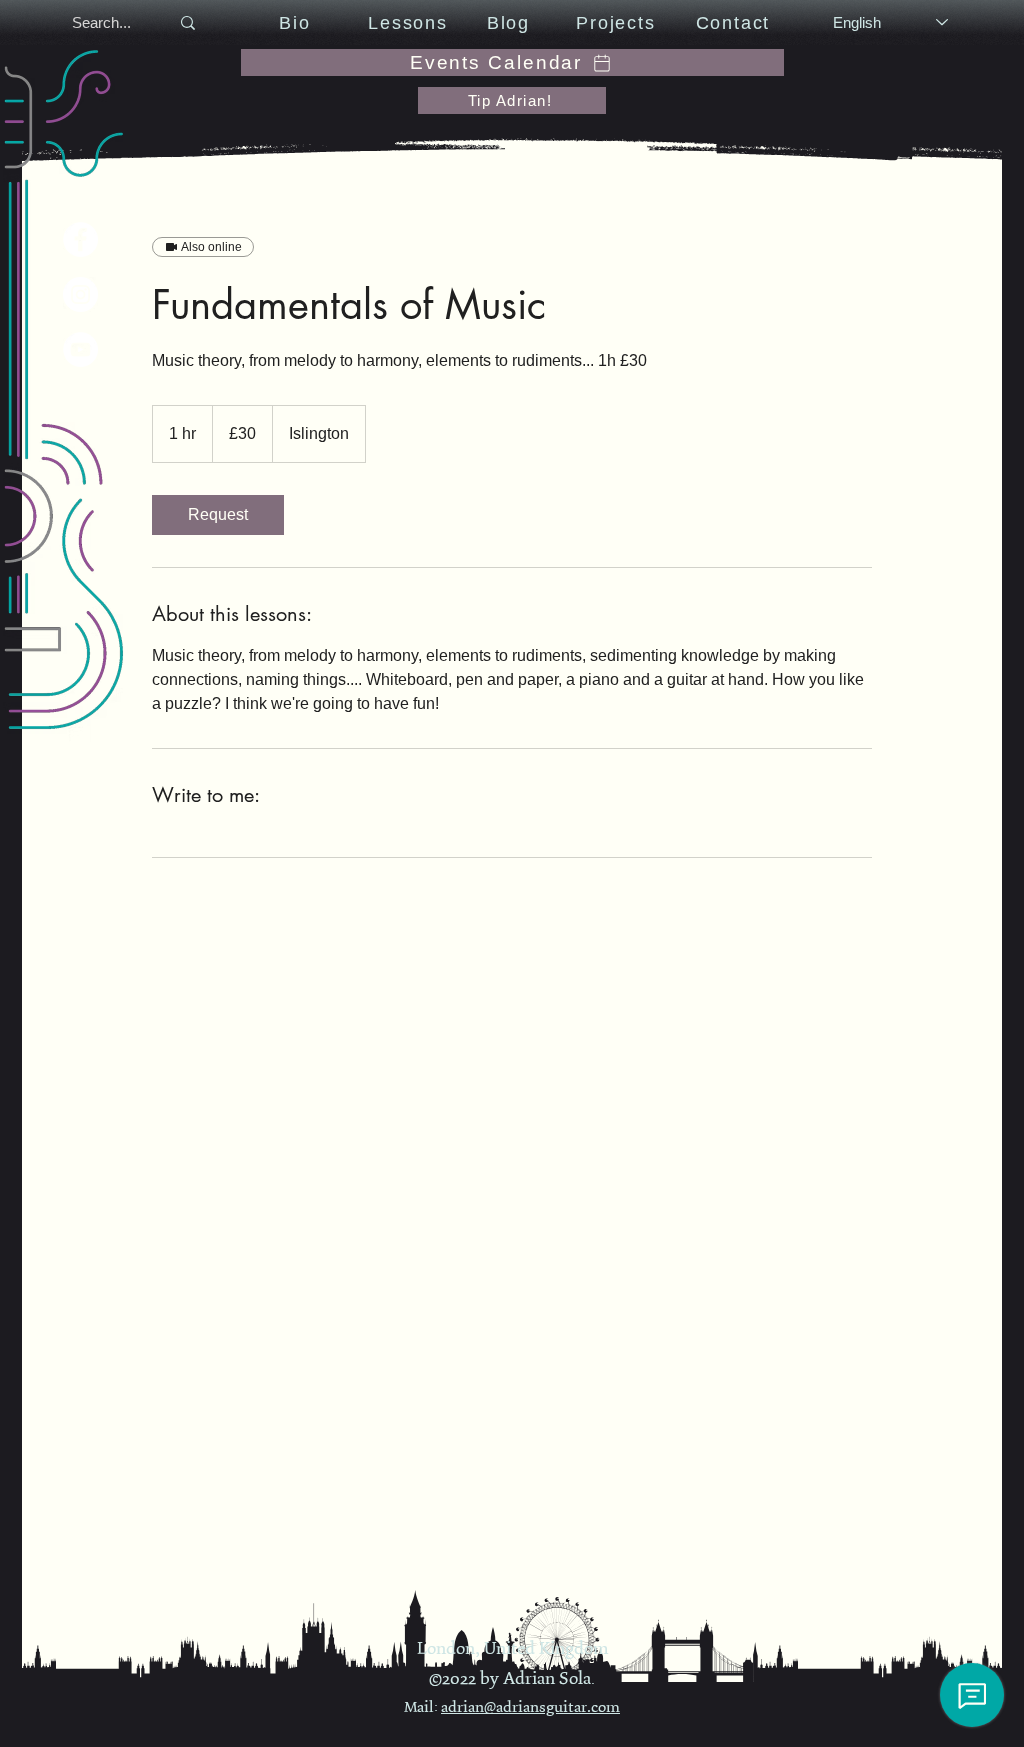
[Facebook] (80, 239)
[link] (218, 515)
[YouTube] (80, 349)
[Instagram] (80, 294)
